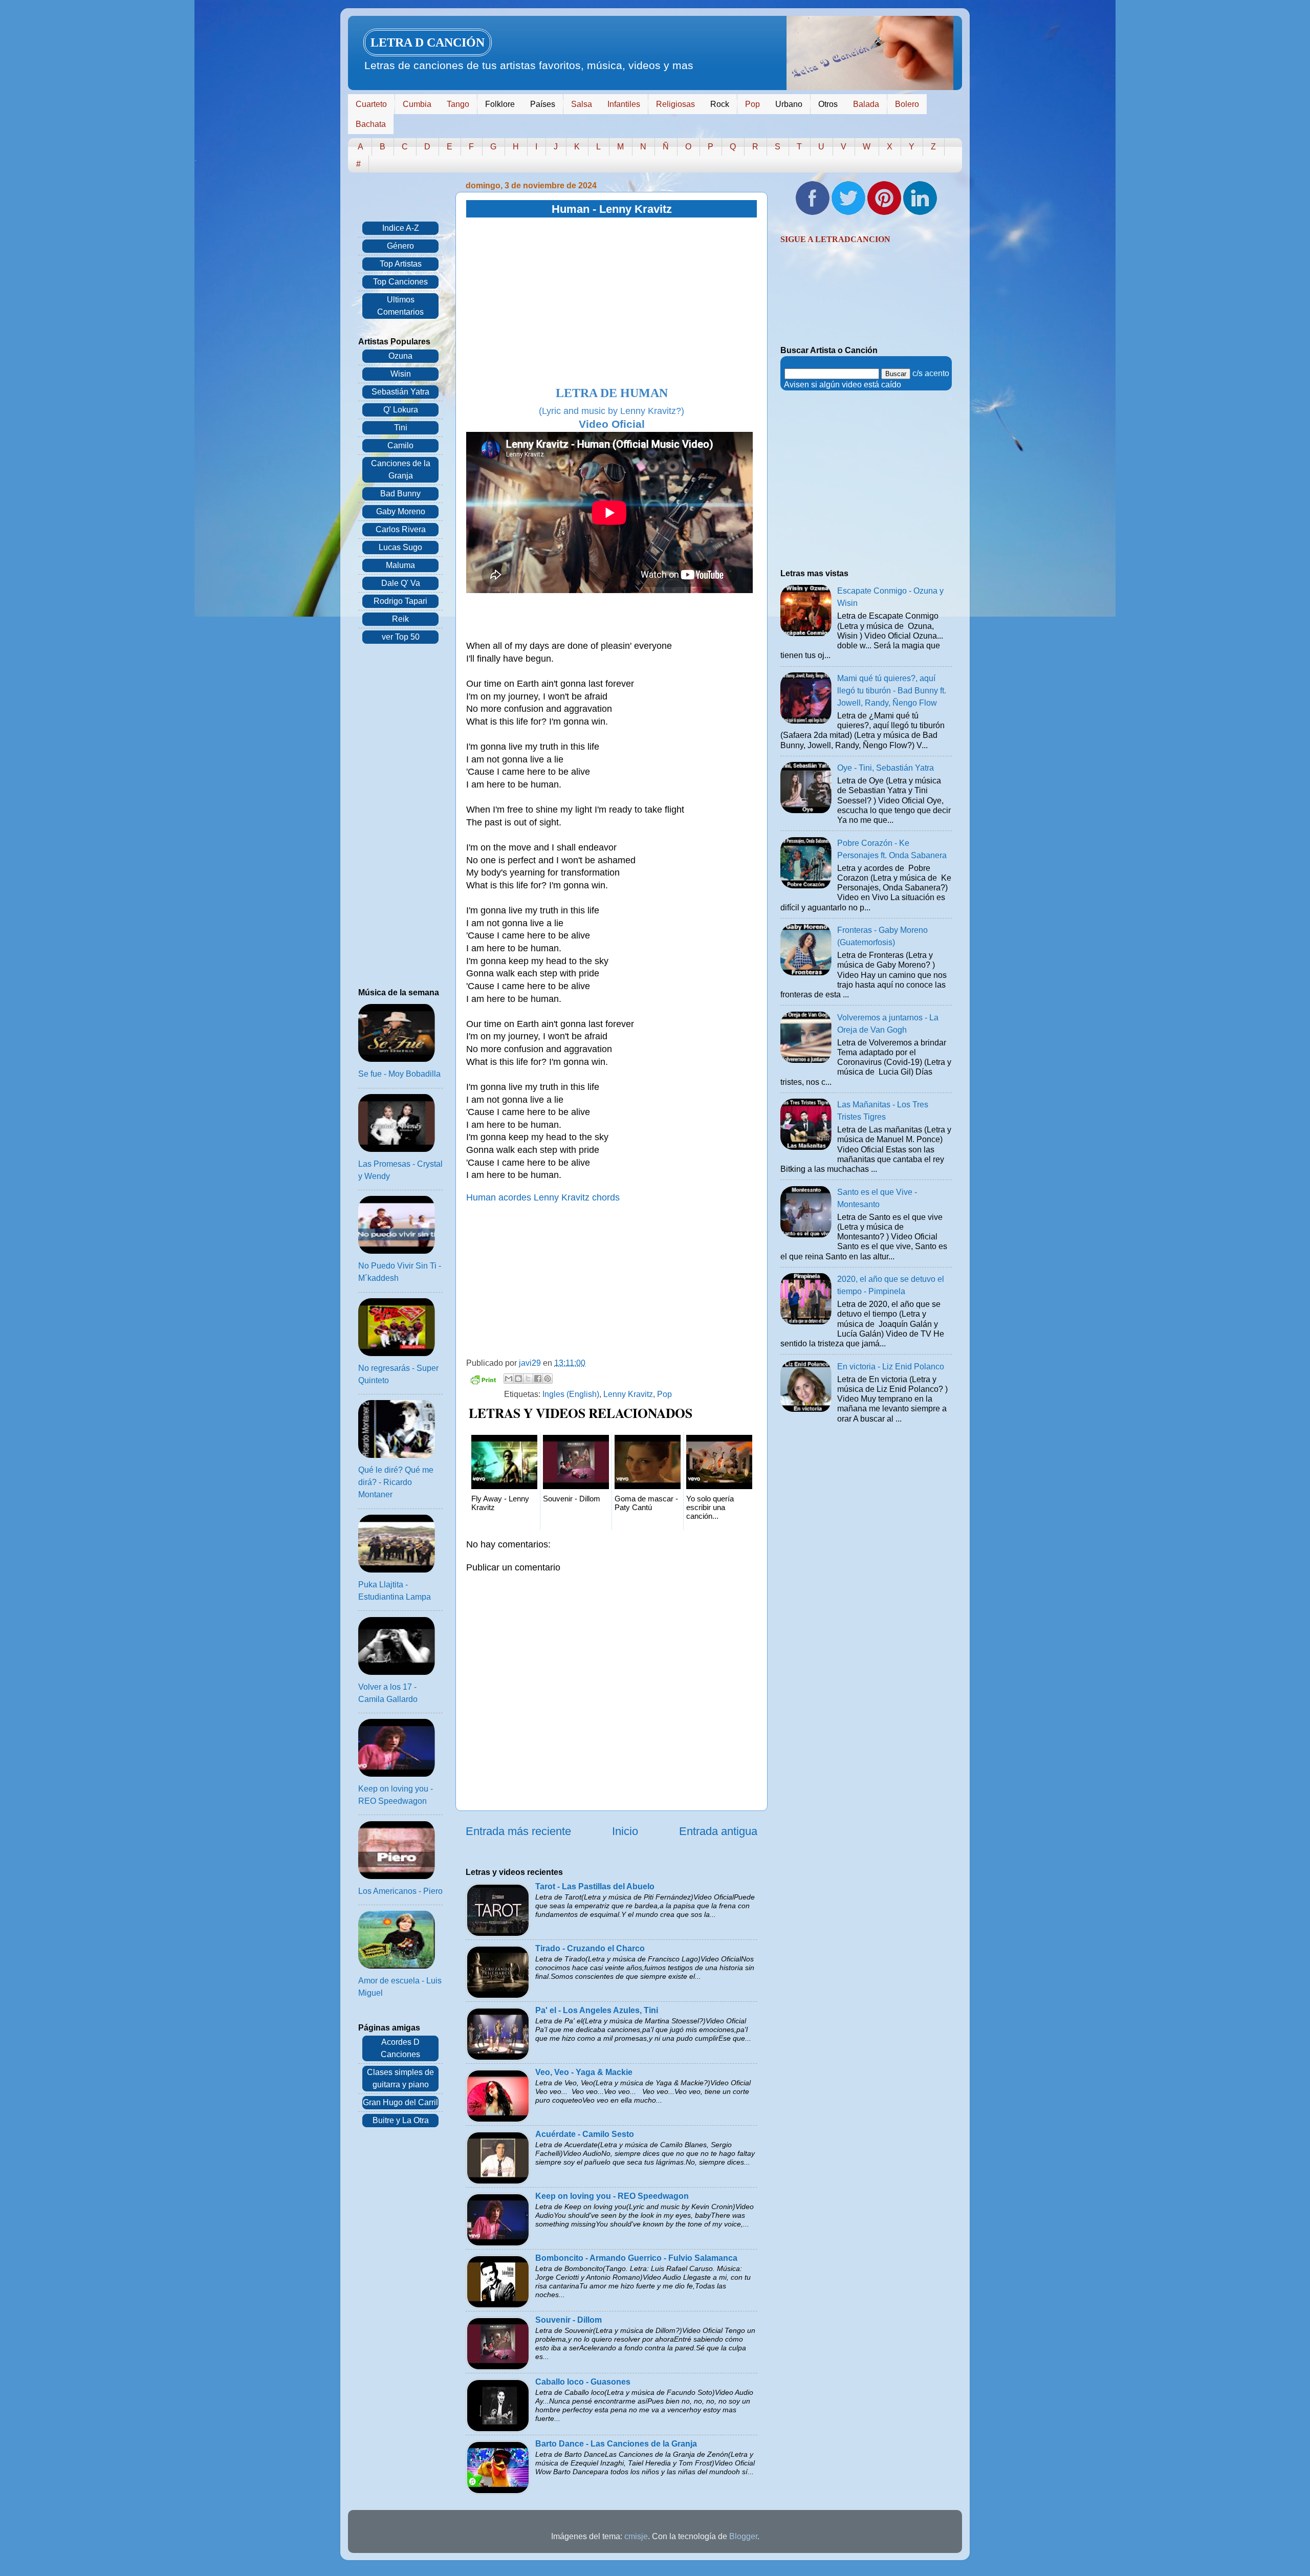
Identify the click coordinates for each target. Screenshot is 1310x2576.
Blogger (743, 2536)
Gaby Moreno (401, 511)
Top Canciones (400, 282)
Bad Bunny (400, 494)
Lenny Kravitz (628, 1394)
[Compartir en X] (528, 1379)
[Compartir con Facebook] (538, 1379)
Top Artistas (401, 264)
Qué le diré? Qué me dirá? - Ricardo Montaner (396, 1482)
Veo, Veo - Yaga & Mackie (584, 2072)
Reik (400, 619)
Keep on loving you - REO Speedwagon (612, 2196)
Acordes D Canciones (400, 2048)
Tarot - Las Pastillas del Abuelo (595, 1886)
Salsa (582, 104)
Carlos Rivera (401, 529)
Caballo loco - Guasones (583, 2382)
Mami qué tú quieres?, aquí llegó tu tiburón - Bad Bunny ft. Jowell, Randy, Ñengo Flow (892, 691)
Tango (458, 104)
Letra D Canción (428, 42)
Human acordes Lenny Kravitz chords (543, 1197)
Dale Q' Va (401, 583)
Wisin (401, 374)
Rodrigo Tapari (400, 601)
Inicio (625, 1831)
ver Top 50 (401, 637)
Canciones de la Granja (401, 470)
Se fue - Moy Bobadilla (399, 1074)
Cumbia (417, 104)
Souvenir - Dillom (569, 2320)
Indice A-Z (401, 228)
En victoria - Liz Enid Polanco (891, 1367)
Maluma (400, 565)
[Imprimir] (483, 1381)
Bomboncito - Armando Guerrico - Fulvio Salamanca (636, 2258)
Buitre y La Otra (401, 2120)
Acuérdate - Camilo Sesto (585, 2134)
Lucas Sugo (400, 547)
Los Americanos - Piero (400, 1891)
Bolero (907, 104)
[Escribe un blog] (518, 1379)
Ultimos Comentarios (400, 306)
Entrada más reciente (518, 1831)
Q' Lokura (401, 410)
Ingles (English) (571, 1394)
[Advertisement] (612, 302)
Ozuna (400, 356)
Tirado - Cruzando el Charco (590, 1948)
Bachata (371, 124)
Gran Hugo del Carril (400, 2102)
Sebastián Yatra (400, 392)
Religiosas (675, 104)
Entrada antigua (718, 1831)
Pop (752, 104)
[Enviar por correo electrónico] (509, 1379)
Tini (401, 428)
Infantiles (624, 104)
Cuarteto (371, 104)
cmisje (636, 2536)
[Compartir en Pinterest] (548, 1379)
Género (400, 246)
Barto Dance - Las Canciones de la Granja (616, 2444)
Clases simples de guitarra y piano (400, 2078)
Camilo (400, 445)
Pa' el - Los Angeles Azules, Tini (597, 2010)
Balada (866, 104)
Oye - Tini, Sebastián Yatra (886, 768)
